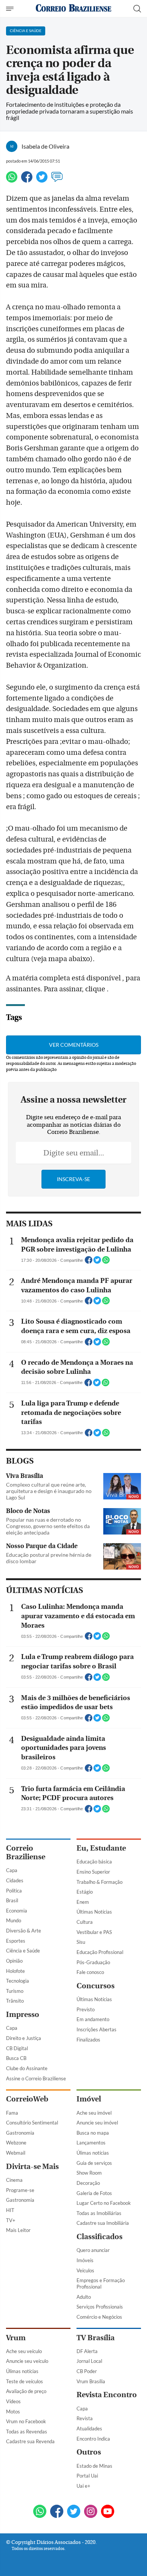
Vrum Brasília (91, 2381)
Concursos (96, 1986)
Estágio (85, 1892)
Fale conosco (90, 1972)
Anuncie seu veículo (27, 2361)
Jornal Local (89, 2361)
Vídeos (13, 2401)
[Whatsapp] (12, 180)
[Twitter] (42, 180)
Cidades (15, 1880)
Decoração (88, 2183)
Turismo (15, 1991)
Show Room (89, 2173)
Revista (85, 2418)
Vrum (16, 2338)
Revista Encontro (107, 2395)
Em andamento (93, 2019)
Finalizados (88, 2040)
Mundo (14, 1920)
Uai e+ (83, 2486)
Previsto (86, 2009)
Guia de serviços (94, 2163)
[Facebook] (27, 180)
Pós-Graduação (93, 1962)
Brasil (12, 1900)
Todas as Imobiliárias (99, 2213)
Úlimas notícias (93, 2153)
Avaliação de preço (26, 2391)
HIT (10, 2210)
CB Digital (17, 2048)
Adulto (84, 2297)
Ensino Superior (93, 1872)
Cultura (85, 1922)
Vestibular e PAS (94, 1932)
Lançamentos (91, 2143)
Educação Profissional (100, 1952)
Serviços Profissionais (100, 2307)
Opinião (14, 1961)
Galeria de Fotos (94, 2193)
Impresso (23, 2015)
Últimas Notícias (94, 1912)
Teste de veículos (24, 2381)
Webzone (16, 2143)
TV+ (11, 2220)
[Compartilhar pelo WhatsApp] (106, 1262)
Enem (83, 1902)
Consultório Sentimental (32, 2123)
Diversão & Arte (24, 1931)
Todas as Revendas (27, 2432)
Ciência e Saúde (23, 1951)
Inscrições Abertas (96, 2029)
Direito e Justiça (24, 2038)
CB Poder (87, 2371)
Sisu (81, 1942)
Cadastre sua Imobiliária (103, 2223)
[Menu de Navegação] (11, 9)
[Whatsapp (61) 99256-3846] (40, 2512)
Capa (12, 1870)
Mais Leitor (18, 2230)
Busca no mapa (93, 2133)
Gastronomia (20, 2133)
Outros (89, 2452)
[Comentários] (57, 180)
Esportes (16, 1941)
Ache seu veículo (24, 2351)
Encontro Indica (93, 2439)
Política (14, 1891)
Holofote (15, 1971)
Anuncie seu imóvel (97, 2123)
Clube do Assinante (27, 2068)
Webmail (16, 2153)
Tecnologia (18, 1981)
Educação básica (94, 1862)
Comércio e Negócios (99, 2317)
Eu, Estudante (101, 1848)
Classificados (100, 2237)
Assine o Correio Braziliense (36, 2078)
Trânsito (15, 2001)
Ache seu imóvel (94, 2113)
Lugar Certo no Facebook (104, 2203)
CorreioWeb (27, 2099)
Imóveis (85, 2260)
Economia (17, 1911)
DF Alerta (87, 2351)
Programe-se (20, 2190)
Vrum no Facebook (26, 2421)
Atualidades (89, 2429)
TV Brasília (96, 2338)
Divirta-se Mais (32, 2167)
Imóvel (89, 2099)
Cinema (14, 2180)
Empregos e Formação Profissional (101, 2283)
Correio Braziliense (26, 1853)
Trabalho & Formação (100, 1882)
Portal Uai (87, 2476)
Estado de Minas (94, 2466)
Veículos (85, 2270)
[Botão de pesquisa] (137, 9)
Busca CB (16, 2058)
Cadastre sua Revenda (30, 2441)
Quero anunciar (93, 2250)
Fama (12, 2113)
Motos (13, 2412)
